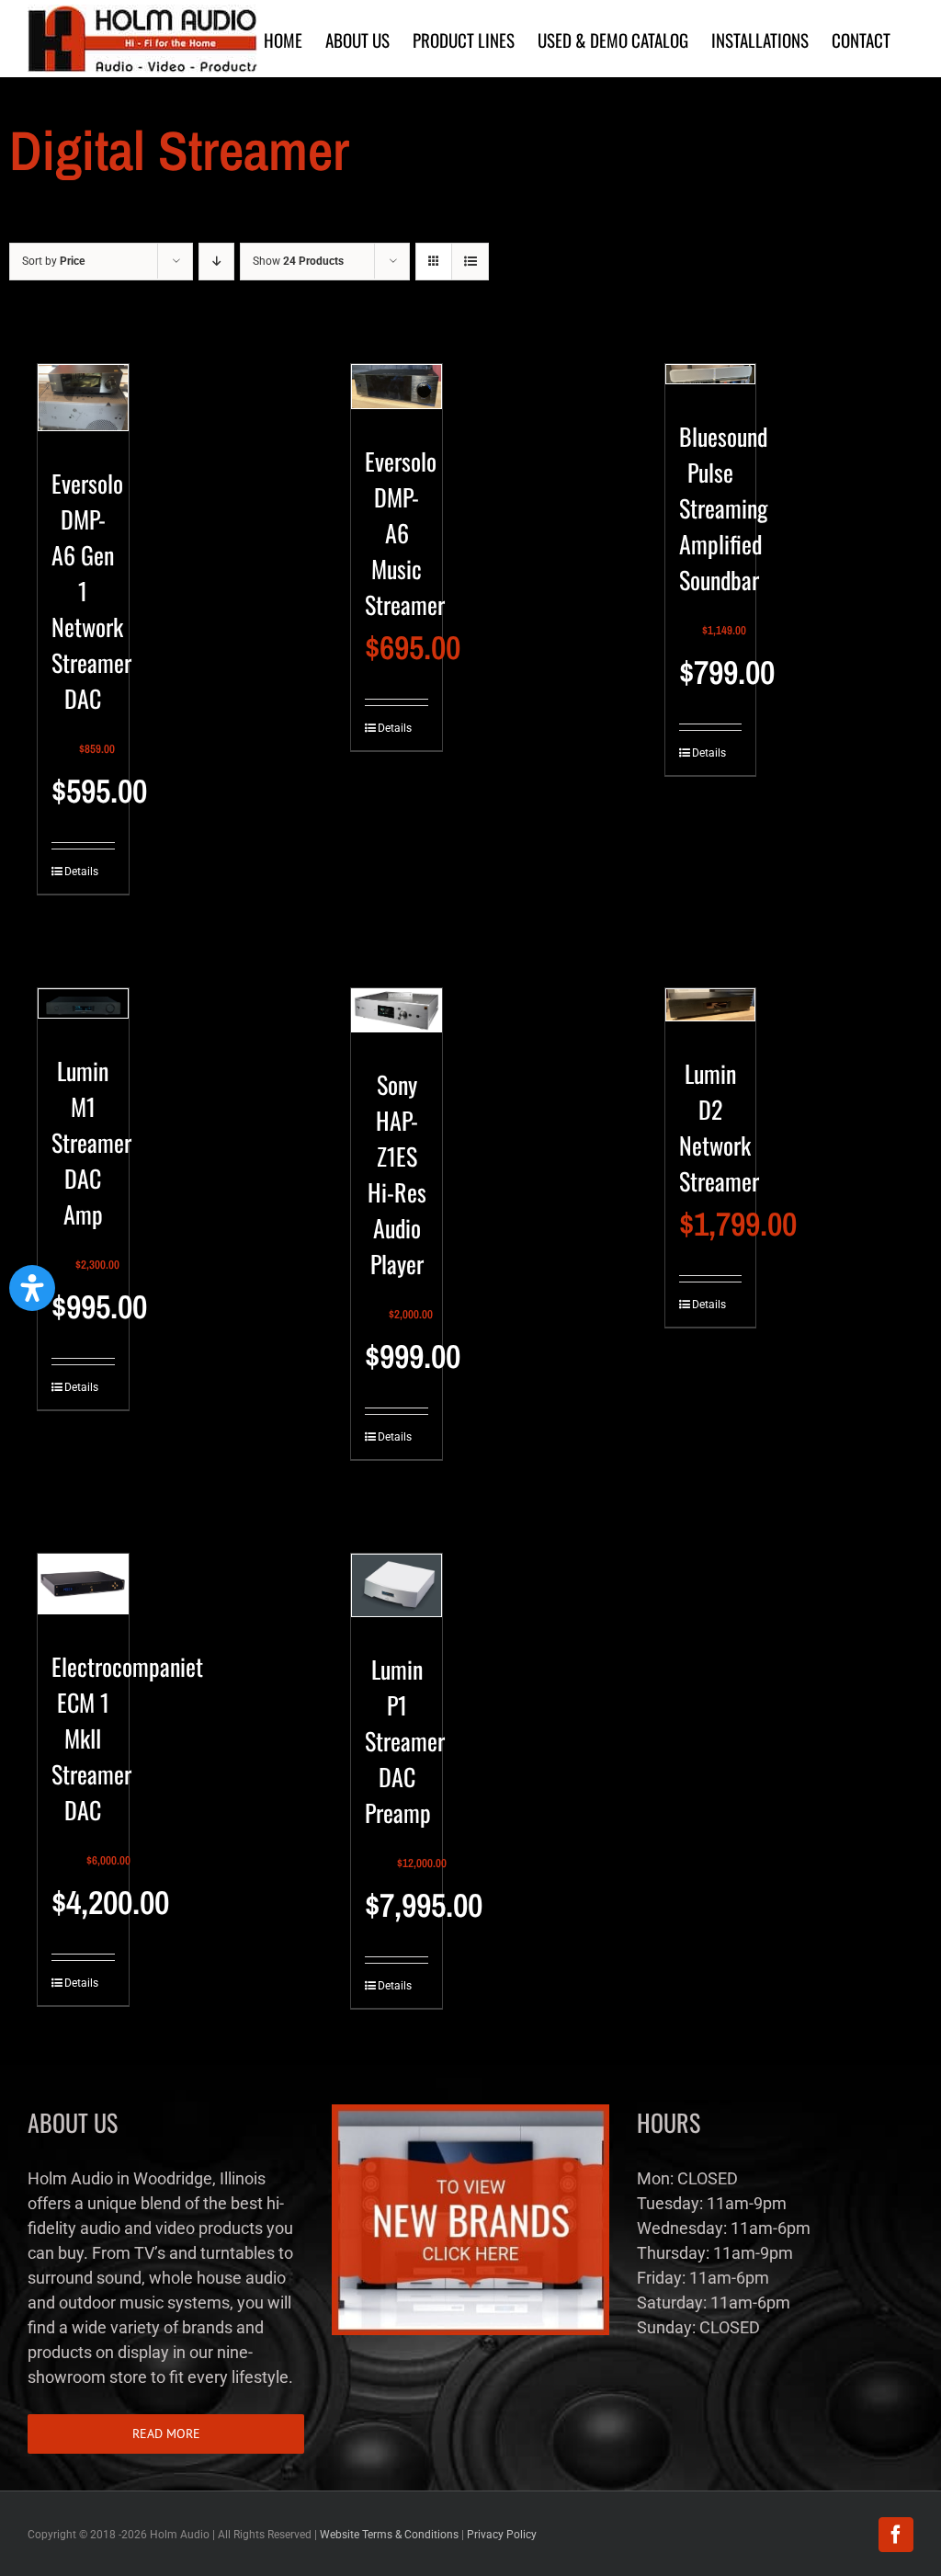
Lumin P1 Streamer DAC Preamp (405, 1741)
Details (74, 872)
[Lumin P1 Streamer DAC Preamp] (397, 1593)
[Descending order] (216, 262)
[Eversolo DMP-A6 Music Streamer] (397, 394)
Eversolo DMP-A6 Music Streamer (405, 533)
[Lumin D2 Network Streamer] (711, 1013)
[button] (32, 1288)
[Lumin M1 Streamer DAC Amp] (83, 1011)
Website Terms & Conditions (389, 2535)
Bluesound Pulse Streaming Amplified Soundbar (723, 508)
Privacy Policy (502, 2535)
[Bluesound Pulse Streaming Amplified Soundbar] (711, 382)
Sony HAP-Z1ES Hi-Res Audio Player (397, 1174)
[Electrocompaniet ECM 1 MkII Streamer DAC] (83, 1592)
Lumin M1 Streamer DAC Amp (91, 1142)
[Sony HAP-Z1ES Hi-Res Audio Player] (397, 1018)
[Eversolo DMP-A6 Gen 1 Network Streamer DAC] (83, 405)
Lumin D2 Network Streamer (719, 1127)
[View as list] (470, 262)
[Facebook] (896, 2535)
